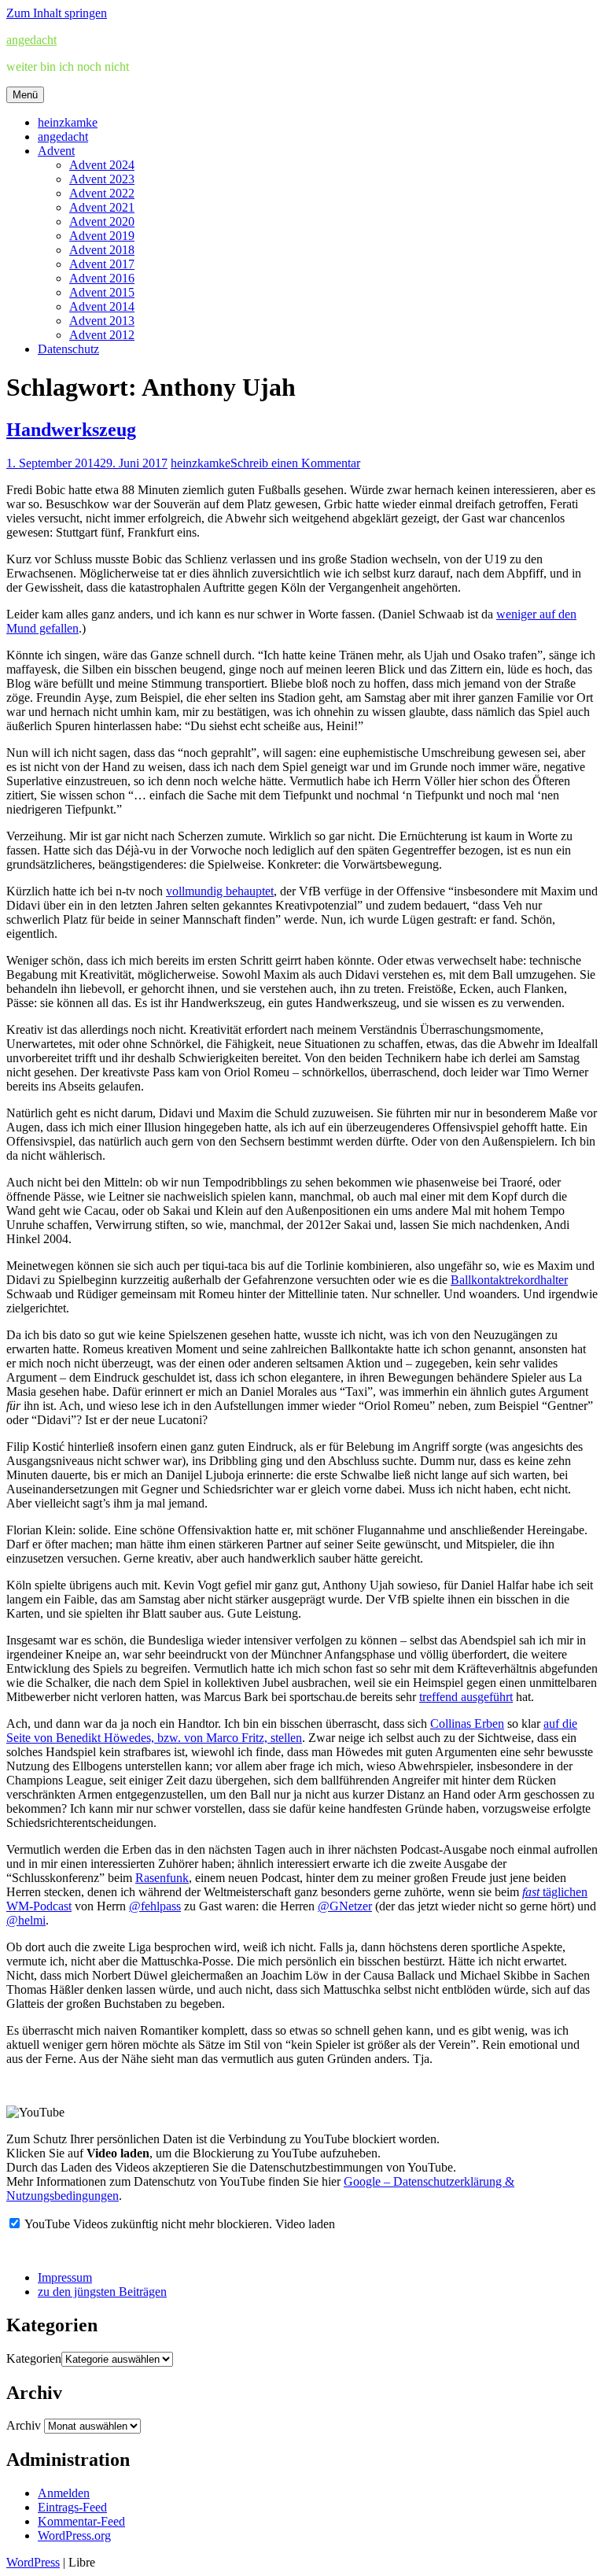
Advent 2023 (102, 179)
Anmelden (64, 2493)
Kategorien (34, 2358)
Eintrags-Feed (72, 2507)
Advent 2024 (102, 165)
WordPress (33, 2562)
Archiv (24, 2425)
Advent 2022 (102, 193)
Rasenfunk (162, 1878)
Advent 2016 (102, 278)
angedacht (31, 40)
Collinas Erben (467, 1723)
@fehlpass (155, 1906)
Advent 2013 (102, 321)
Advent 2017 (102, 264)
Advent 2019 (102, 236)
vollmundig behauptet (220, 891)
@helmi (26, 1920)
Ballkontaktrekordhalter (509, 1280)
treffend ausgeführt (466, 1697)
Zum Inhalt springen (57, 13)
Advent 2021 (102, 207)
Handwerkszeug (71, 430)
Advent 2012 (102, 335)
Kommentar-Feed (81, 2521)
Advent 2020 (102, 221)
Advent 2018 (102, 250)
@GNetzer (345, 1906)
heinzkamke (68, 122)
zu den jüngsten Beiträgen (102, 2292)
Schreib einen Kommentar (295, 463)
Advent (56, 151)
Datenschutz (68, 349)
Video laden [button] (305, 2224)
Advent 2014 (102, 306)
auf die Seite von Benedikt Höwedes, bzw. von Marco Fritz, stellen (292, 1731)
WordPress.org (74, 2535)
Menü (25, 95)
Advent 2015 (102, 292)
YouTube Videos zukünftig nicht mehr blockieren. (147, 2224)
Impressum (65, 2277)
